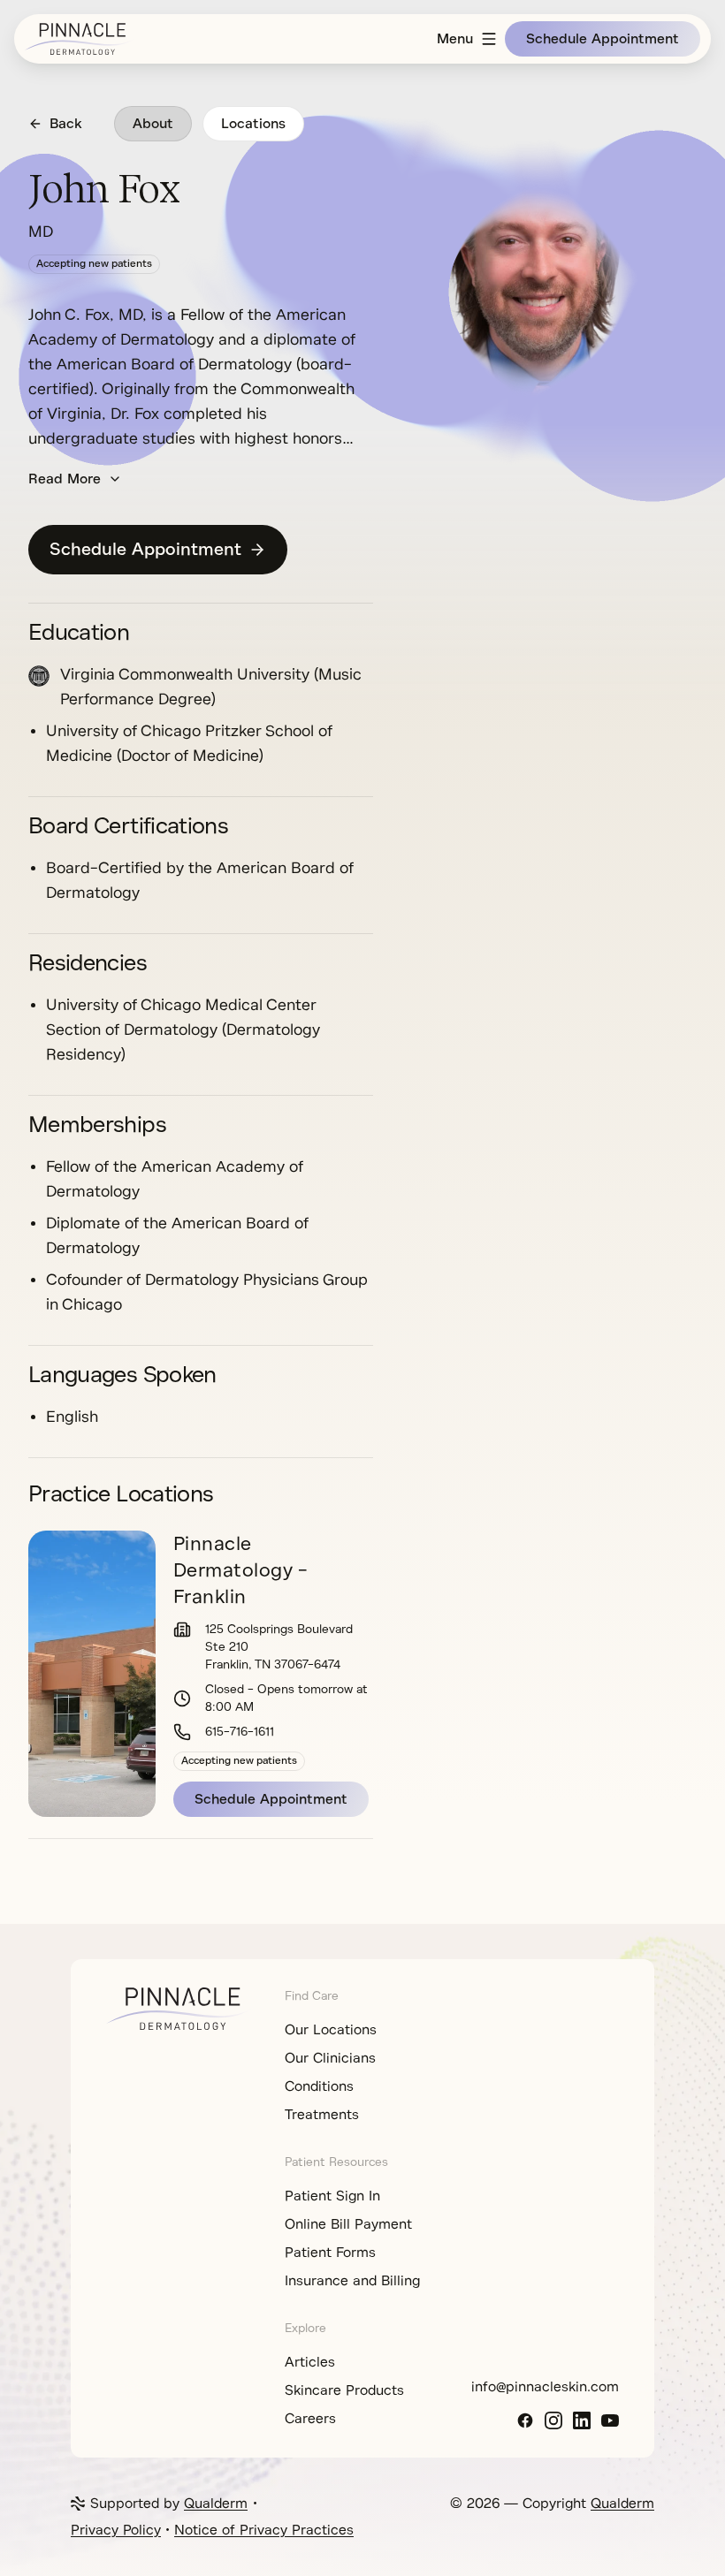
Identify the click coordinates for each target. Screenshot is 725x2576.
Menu (455, 39)
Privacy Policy (116, 2530)
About (153, 124)
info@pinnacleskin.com (545, 2387)
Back (66, 124)
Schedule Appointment (603, 39)
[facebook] (525, 2420)
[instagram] (553, 2420)
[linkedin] (582, 2420)
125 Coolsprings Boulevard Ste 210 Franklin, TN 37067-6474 (279, 1647)
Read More (65, 479)
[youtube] (610, 2420)
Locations (253, 124)
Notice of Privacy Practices (264, 2530)
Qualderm (216, 2504)
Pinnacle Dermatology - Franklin (240, 1570)
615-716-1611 (240, 1732)
